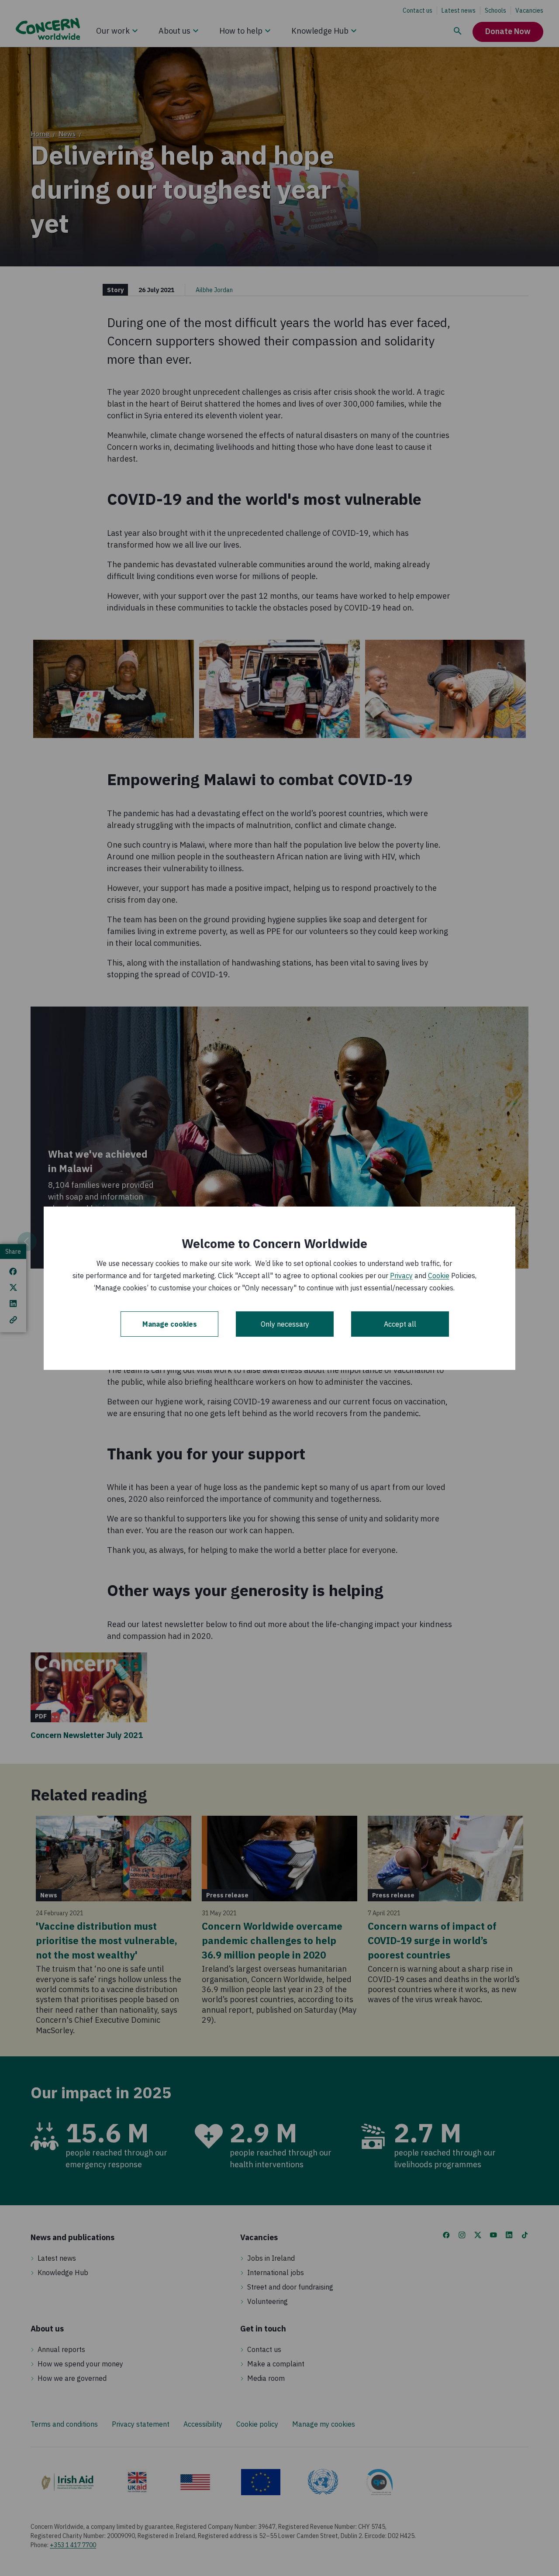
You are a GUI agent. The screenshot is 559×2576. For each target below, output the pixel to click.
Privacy (401, 1276)
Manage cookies (170, 1324)
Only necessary (285, 1324)
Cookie (439, 1276)
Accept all (400, 1324)
